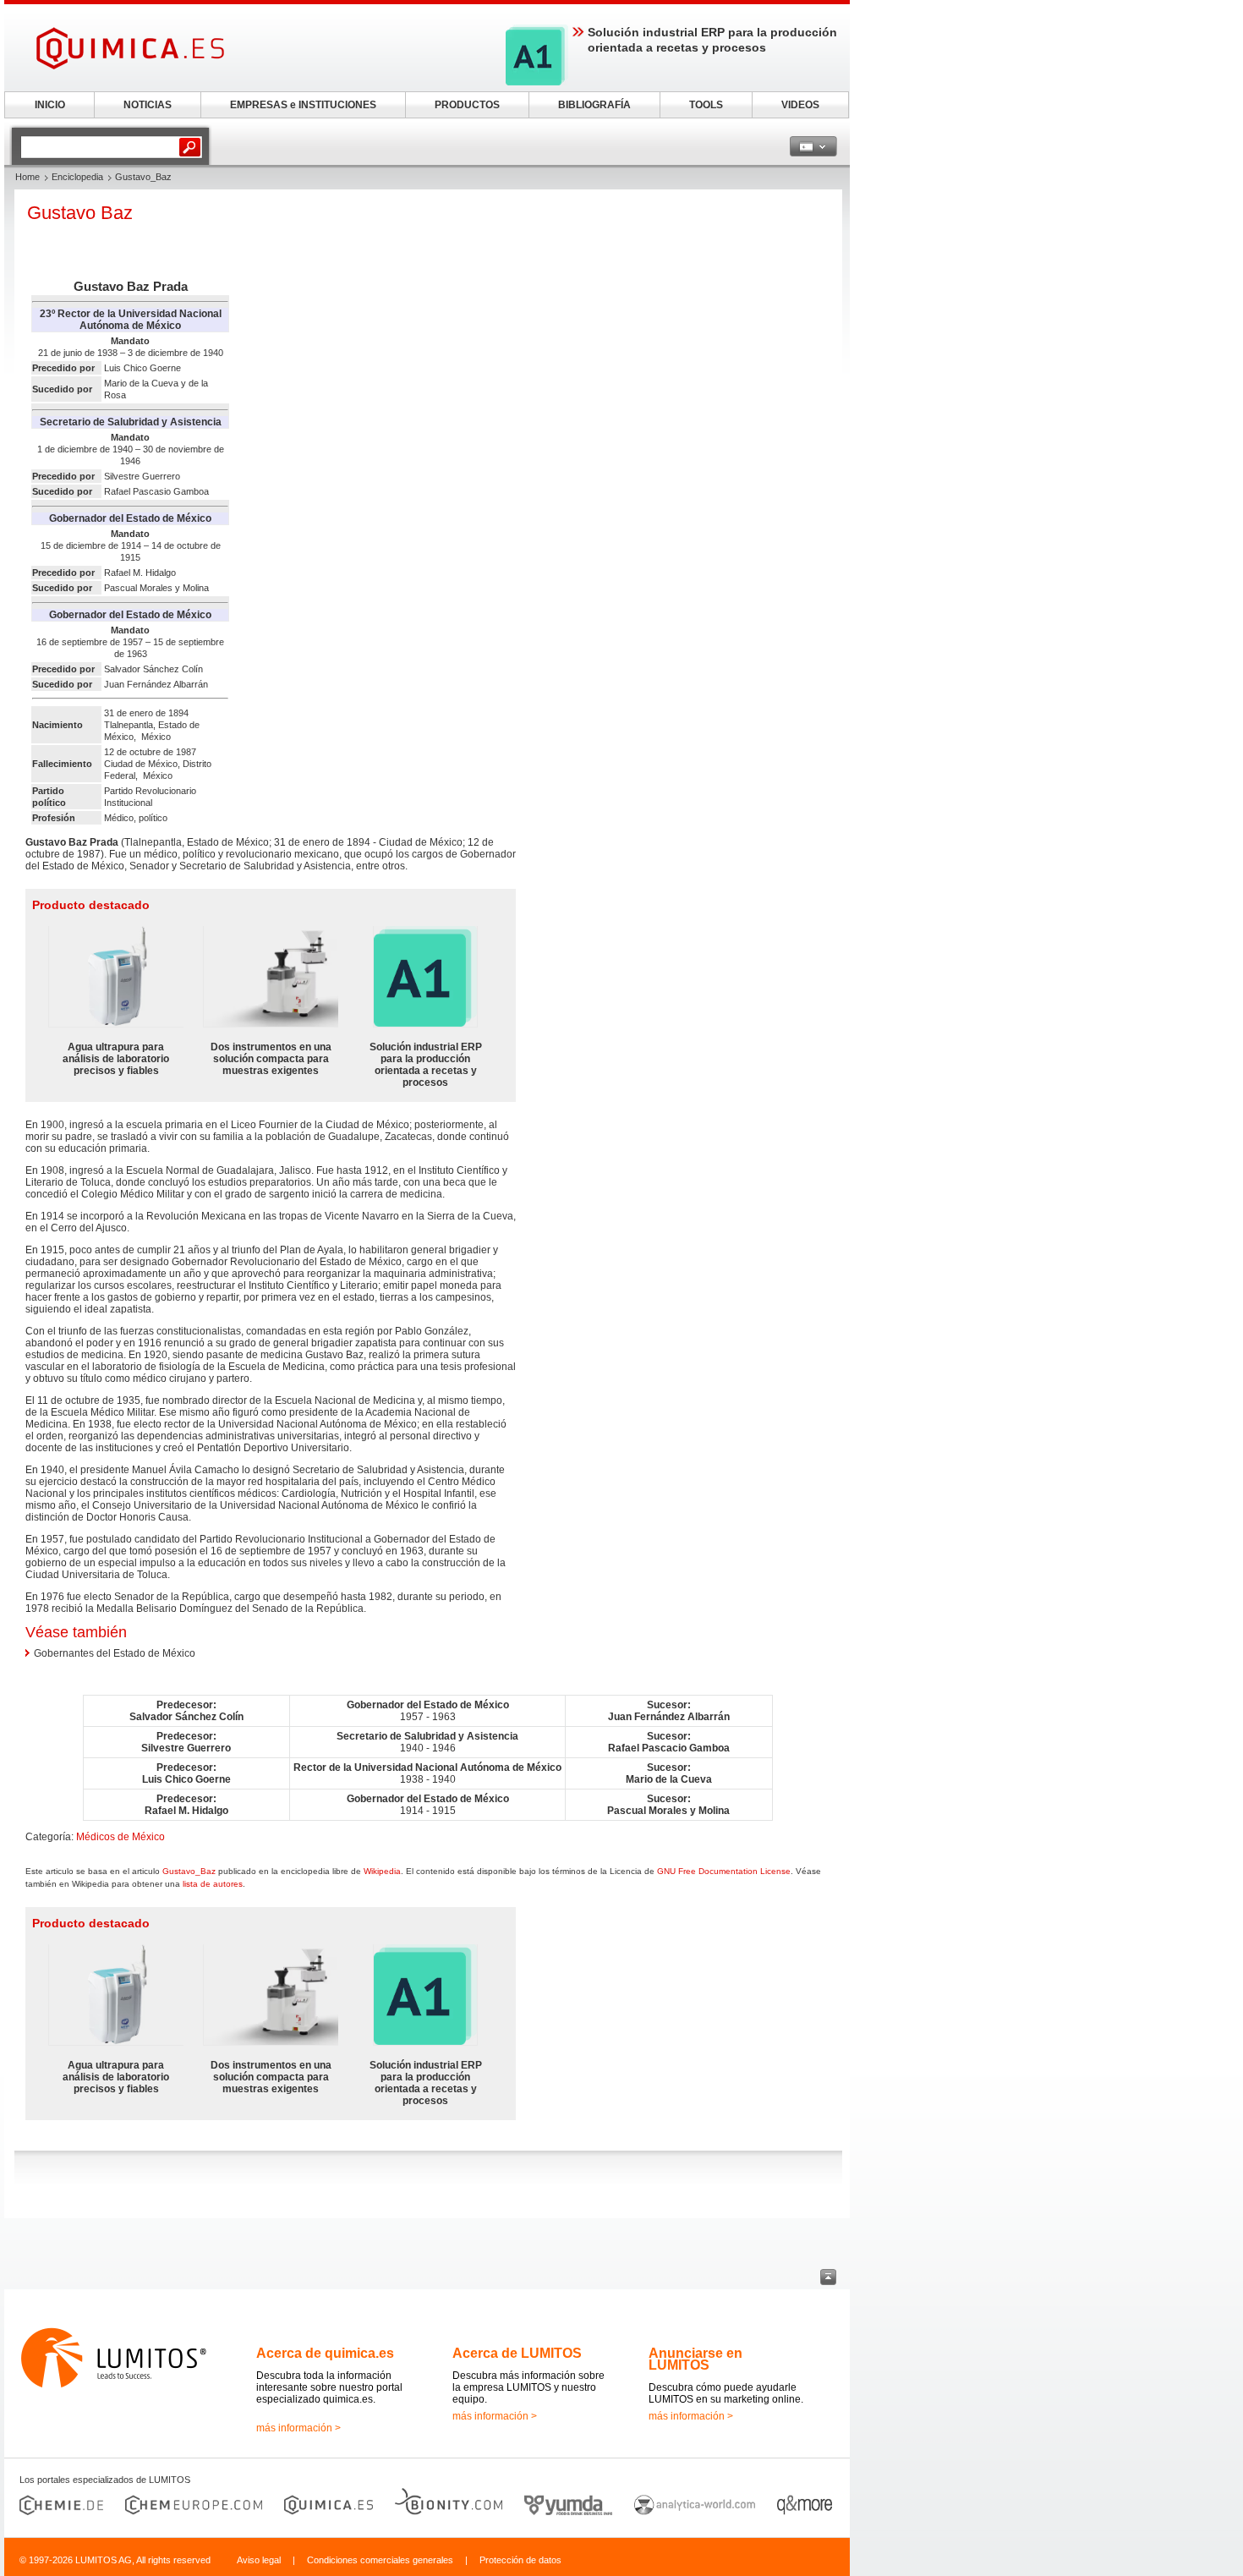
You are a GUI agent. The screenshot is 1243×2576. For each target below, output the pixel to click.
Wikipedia (382, 1871)
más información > (298, 2428)
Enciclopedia (77, 177)
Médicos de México (120, 1837)
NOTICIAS (148, 105)
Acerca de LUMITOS (517, 2353)
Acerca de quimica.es (325, 2353)
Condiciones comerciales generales (380, 2560)
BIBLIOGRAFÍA (594, 105)
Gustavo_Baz (189, 1871)
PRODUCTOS (467, 105)
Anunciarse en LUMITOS (695, 2359)
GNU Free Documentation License (724, 1871)
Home (27, 177)
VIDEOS (800, 105)
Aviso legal (259, 2560)
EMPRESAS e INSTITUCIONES (303, 105)
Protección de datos (520, 2560)
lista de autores (213, 1884)
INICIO (50, 105)
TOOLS (706, 105)
